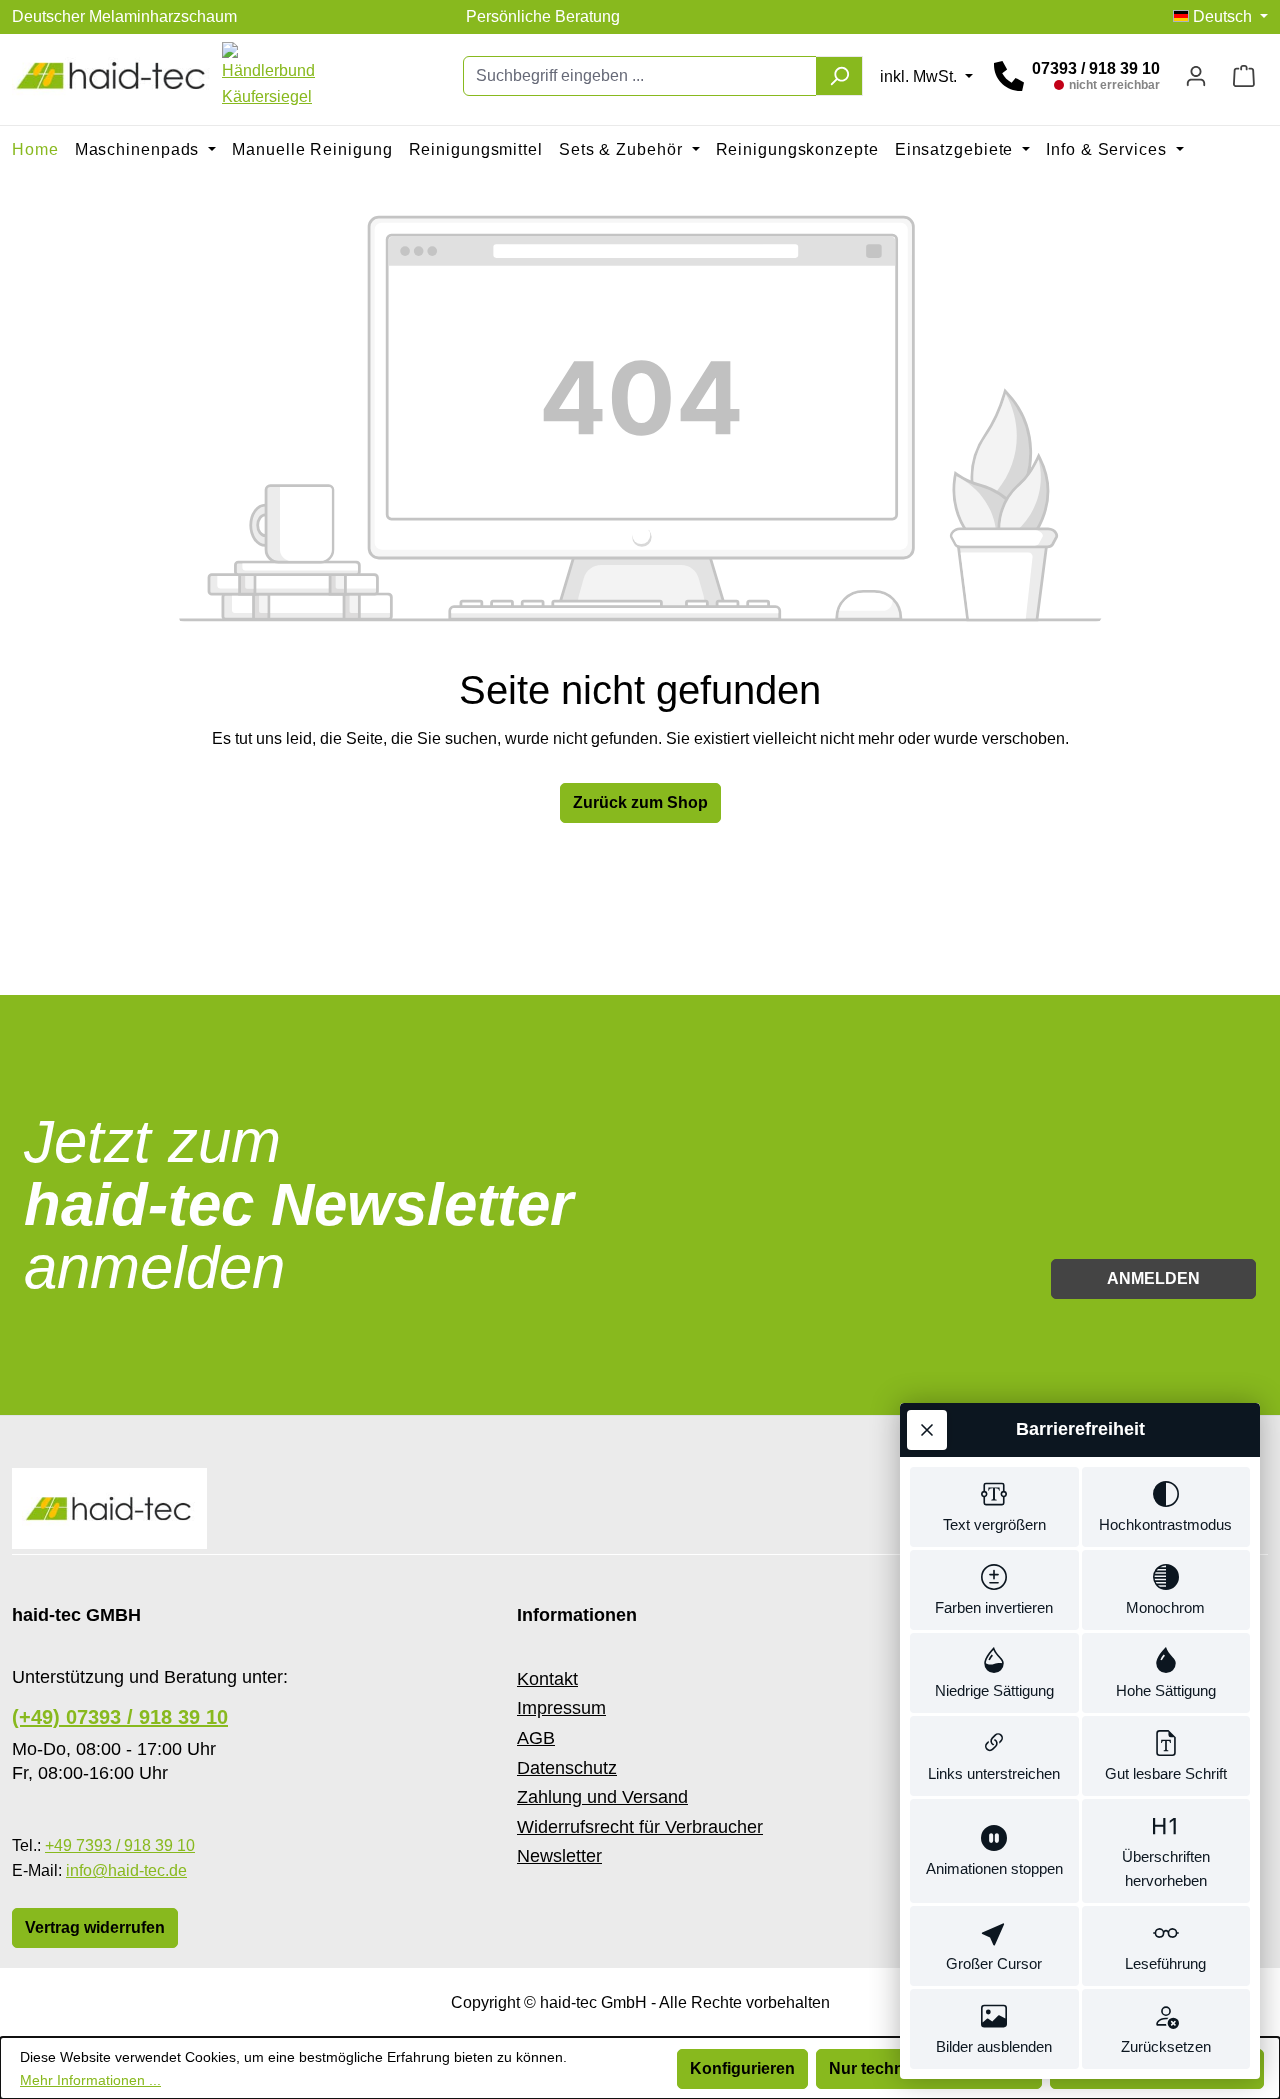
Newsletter (559, 1856)
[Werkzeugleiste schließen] (927, 1430)
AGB (536, 1738)
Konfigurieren (742, 2068)
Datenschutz (567, 1768)
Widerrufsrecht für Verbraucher (640, 1827)
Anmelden (1153, 1278)
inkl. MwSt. (920, 76)
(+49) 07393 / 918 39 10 (120, 1717)
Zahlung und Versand (602, 1797)
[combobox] (640, 76)
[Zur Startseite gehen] (112, 75)
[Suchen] (839, 76)
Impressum (561, 1708)
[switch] (994, 1507)
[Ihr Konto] (1196, 76)
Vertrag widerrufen (95, 1927)
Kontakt (547, 1679)
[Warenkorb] (1244, 76)
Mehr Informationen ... (90, 2080)
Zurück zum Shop (640, 802)
